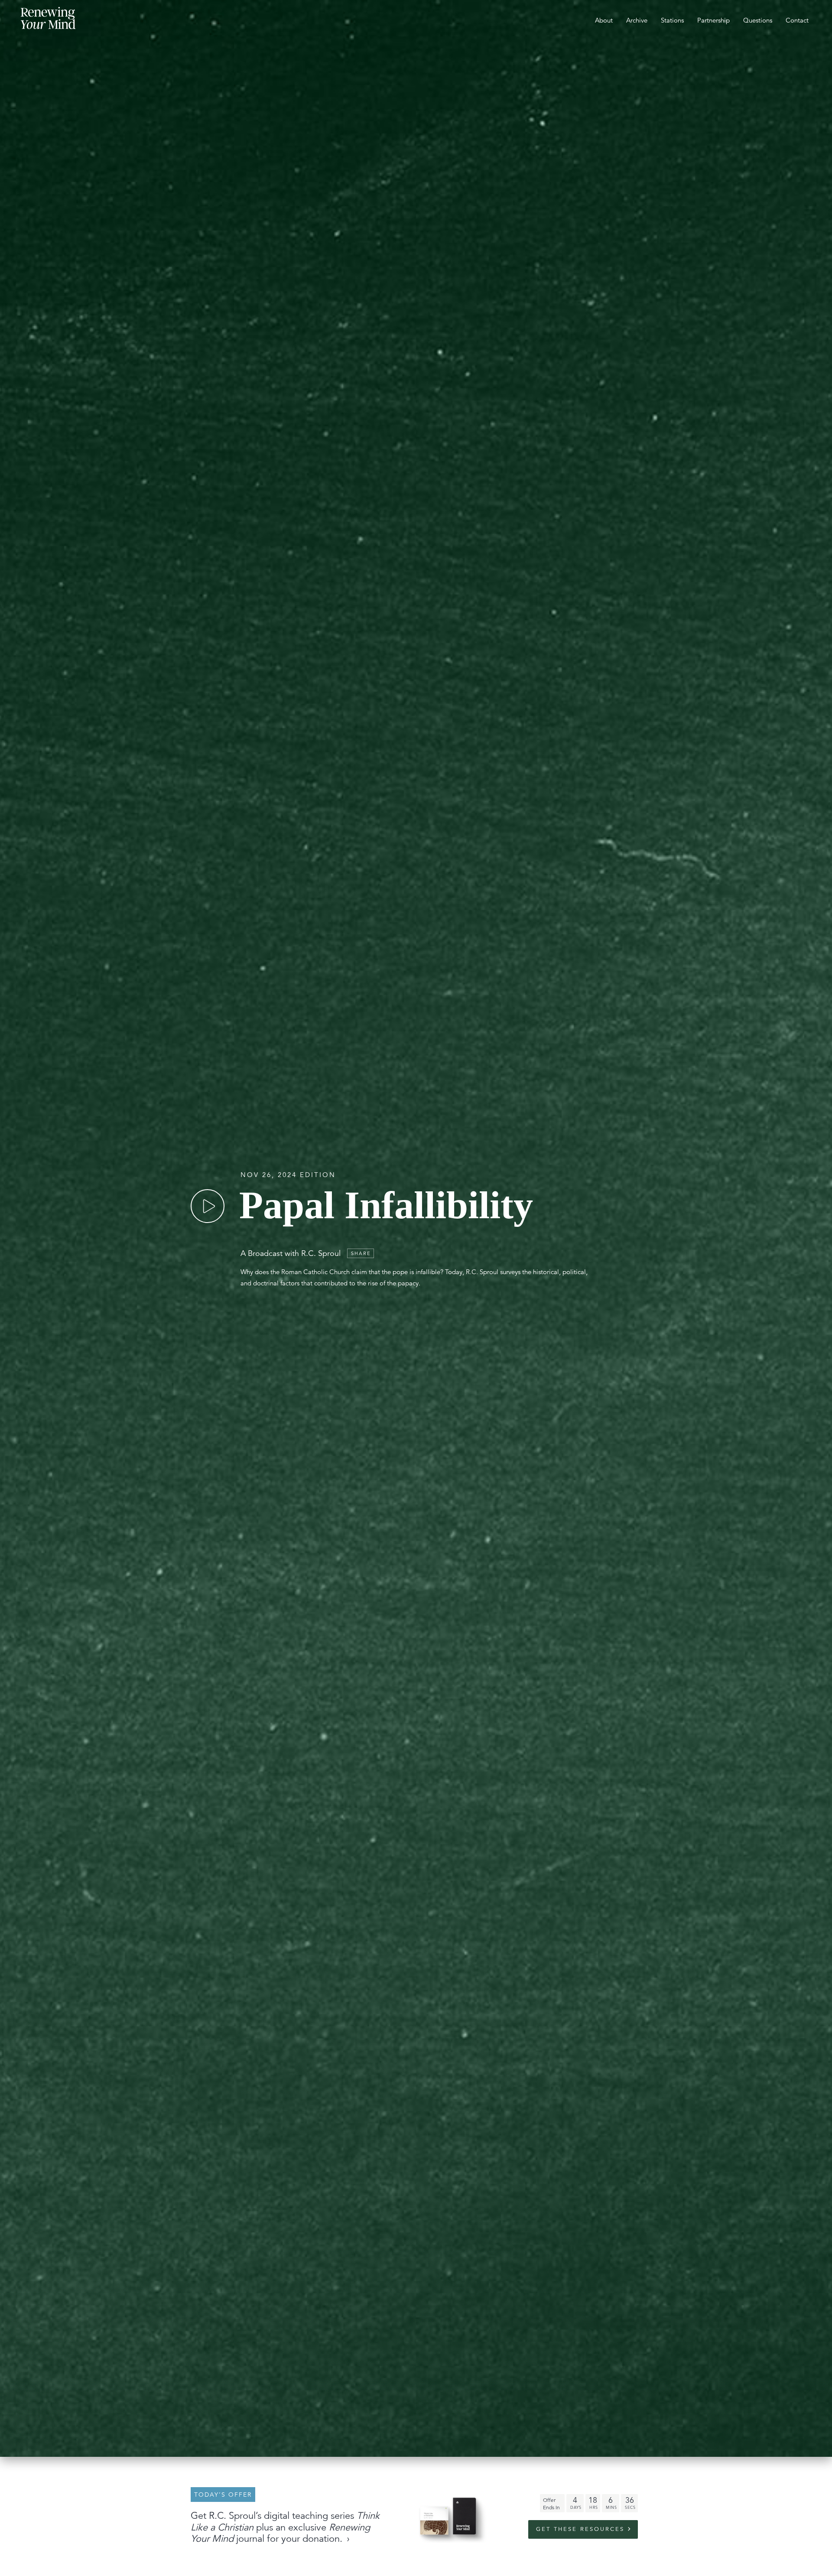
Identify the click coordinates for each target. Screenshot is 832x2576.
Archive (637, 20)
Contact (797, 20)
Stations (672, 20)
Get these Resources (580, 2529)
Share (361, 1253)
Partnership (713, 20)
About (604, 20)
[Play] (208, 1206)
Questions (758, 20)
